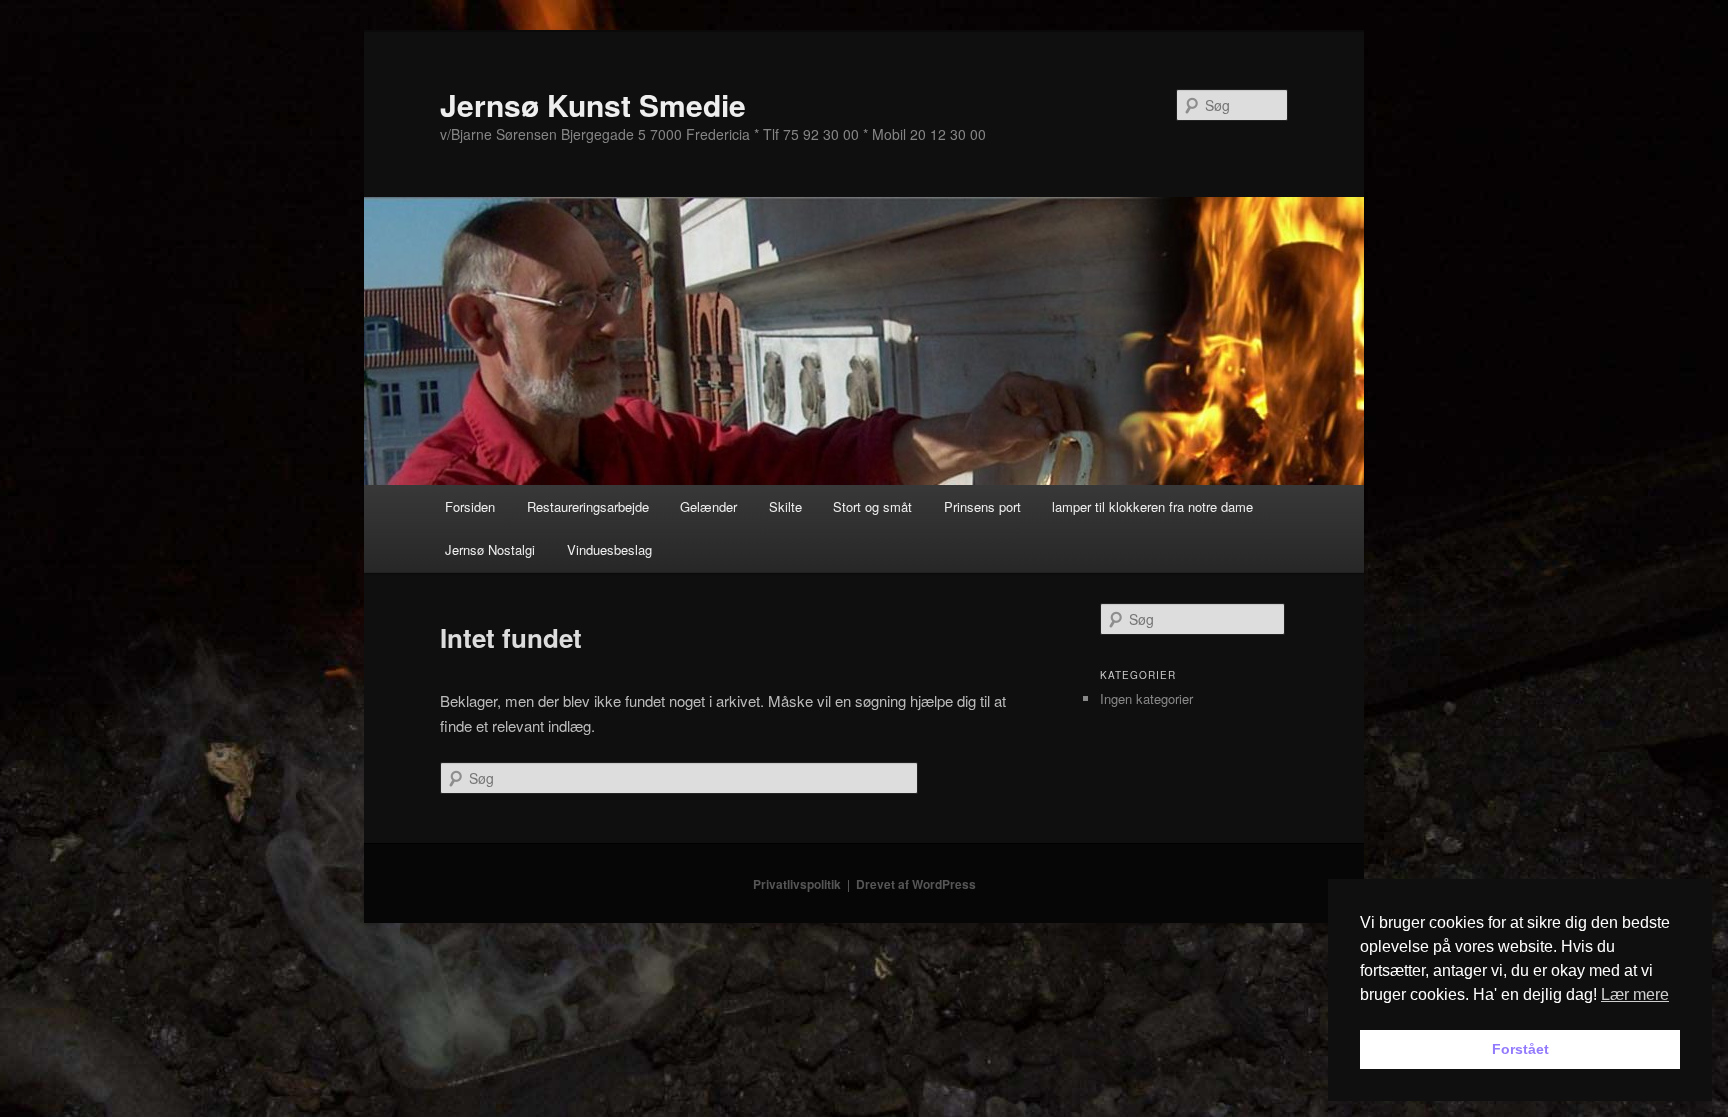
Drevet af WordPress (916, 884)
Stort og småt (872, 506)
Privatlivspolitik (797, 884)
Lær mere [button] (1635, 994)
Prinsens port (982, 506)
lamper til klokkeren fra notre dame (1152, 506)
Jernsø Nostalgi (490, 549)
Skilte (785, 506)
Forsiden (470, 506)
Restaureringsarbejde (588, 506)
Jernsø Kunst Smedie (593, 104)
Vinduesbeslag (609, 549)
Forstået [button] (1520, 1049)
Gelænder (708, 506)
